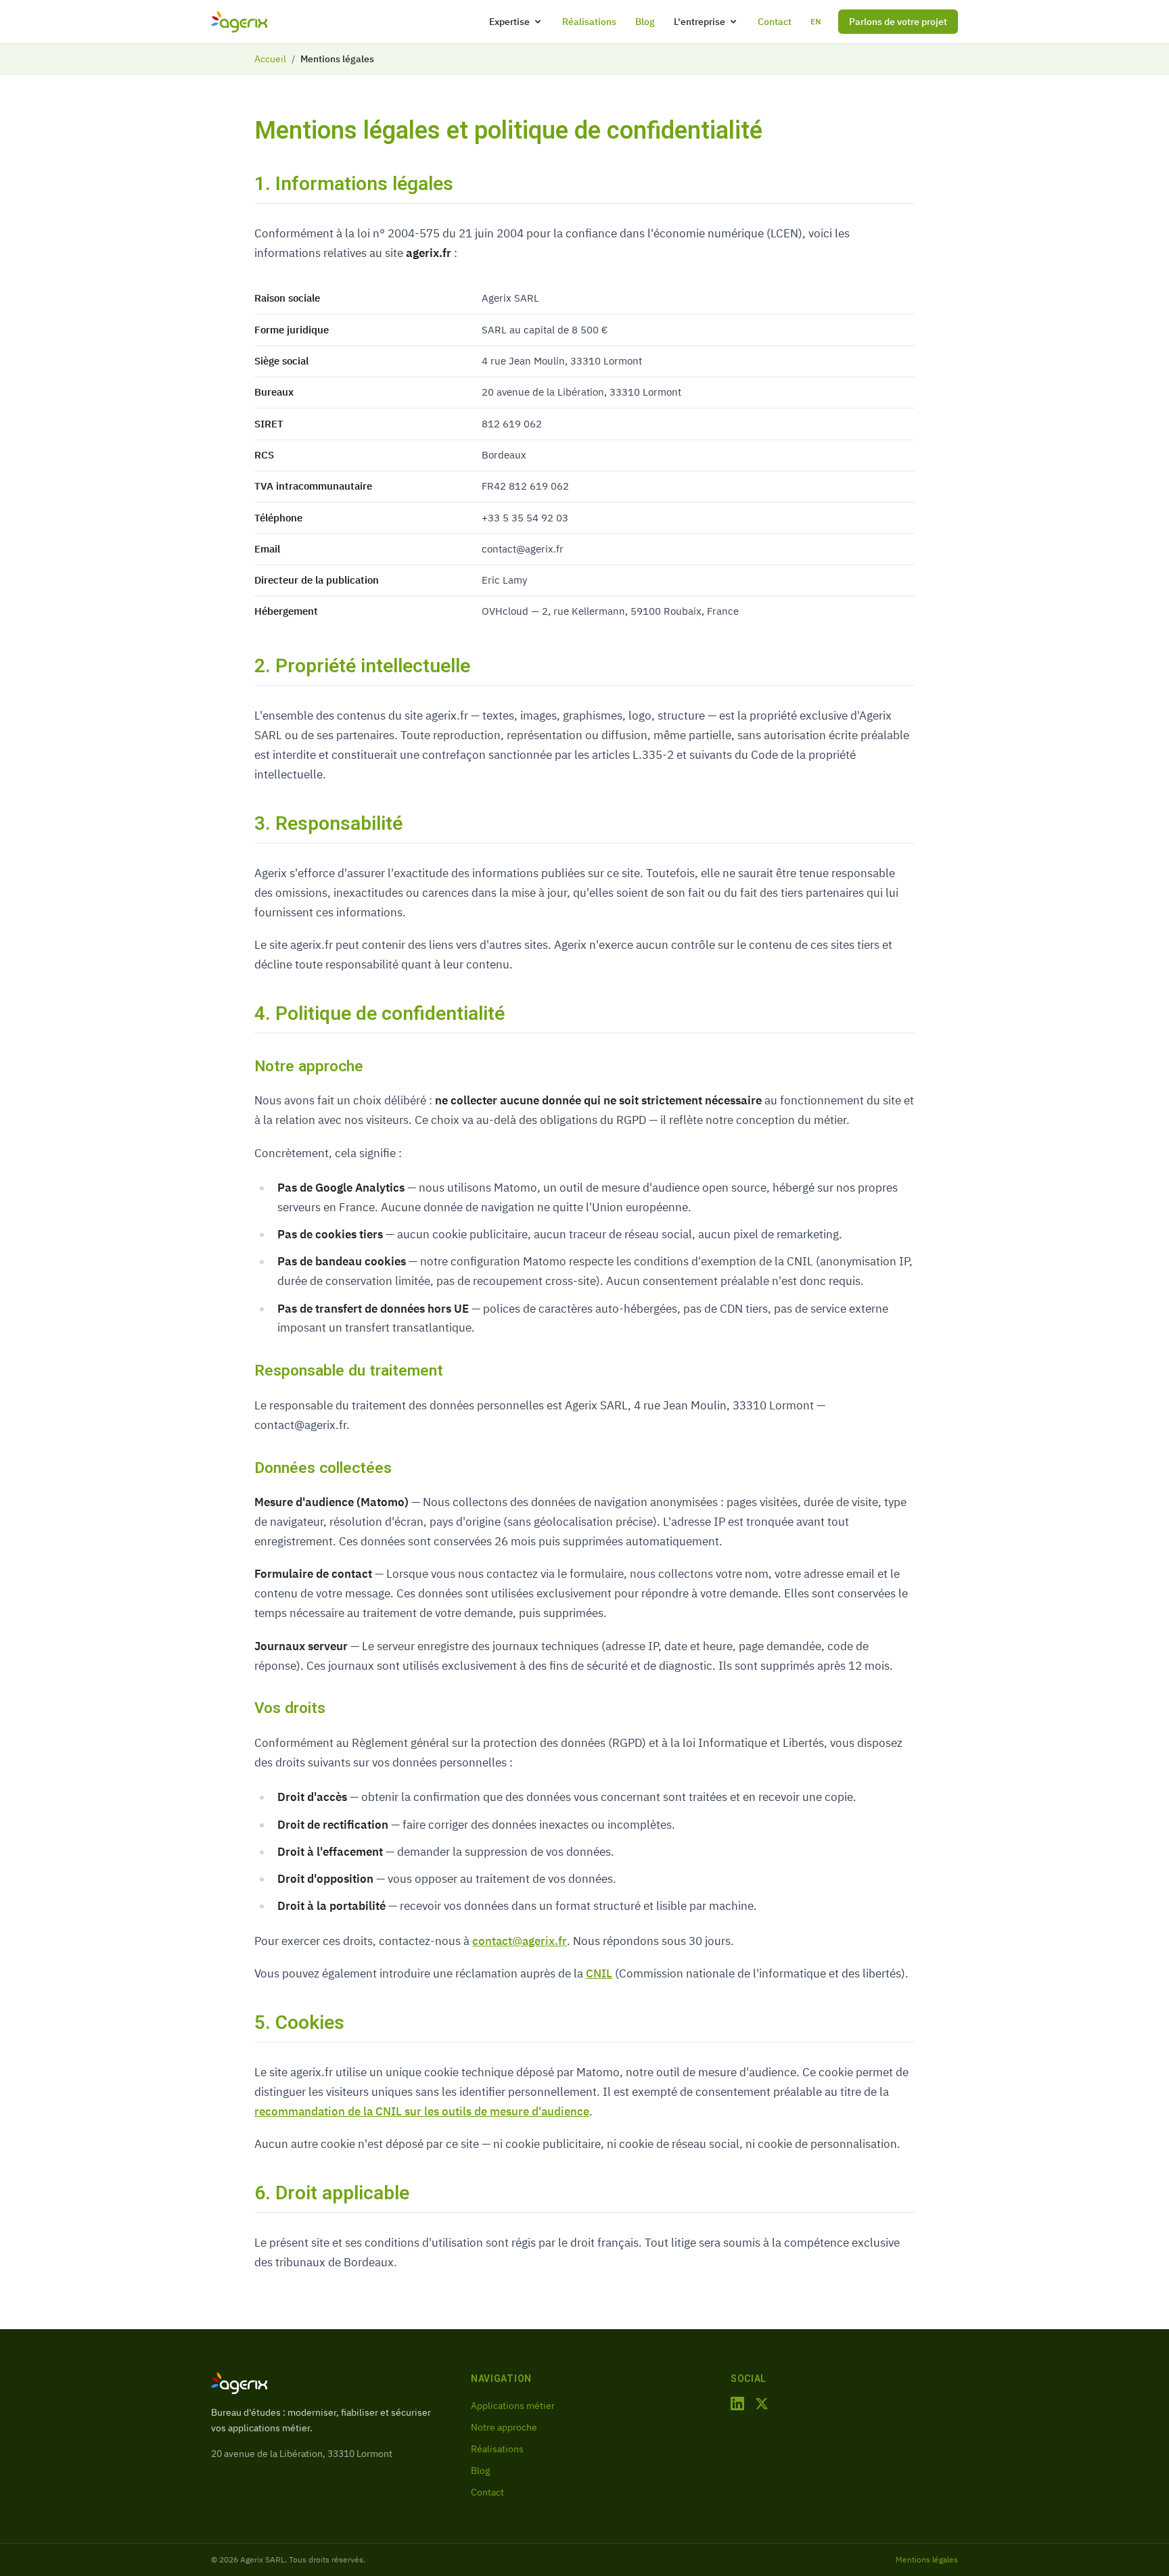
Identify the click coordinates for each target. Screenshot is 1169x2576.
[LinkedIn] (737, 2404)
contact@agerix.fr (520, 1941)
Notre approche (504, 2427)
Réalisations (589, 22)
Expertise (509, 22)
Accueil (270, 59)
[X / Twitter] (762, 2404)
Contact (775, 22)
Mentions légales (927, 2559)
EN (816, 21)
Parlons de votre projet (898, 22)
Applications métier (513, 2406)
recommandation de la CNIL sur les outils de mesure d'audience (422, 2111)
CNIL (599, 1973)
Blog (645, 22)
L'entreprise (700, 22)
